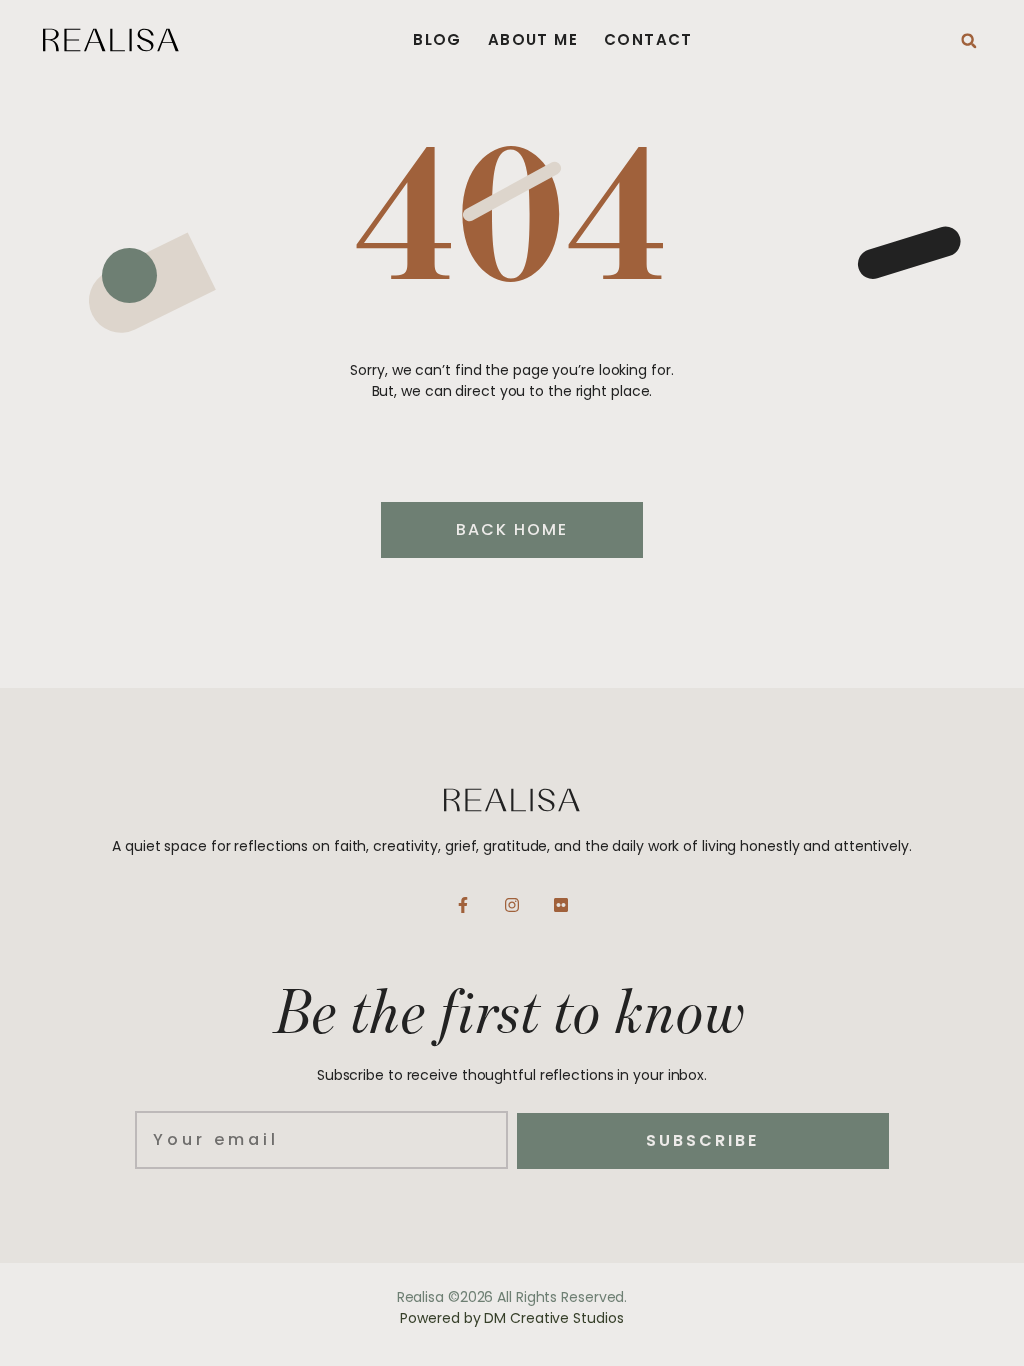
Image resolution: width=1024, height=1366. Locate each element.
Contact (648, 40)
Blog (437, 40)
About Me (533, 40)
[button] (969, 41)
